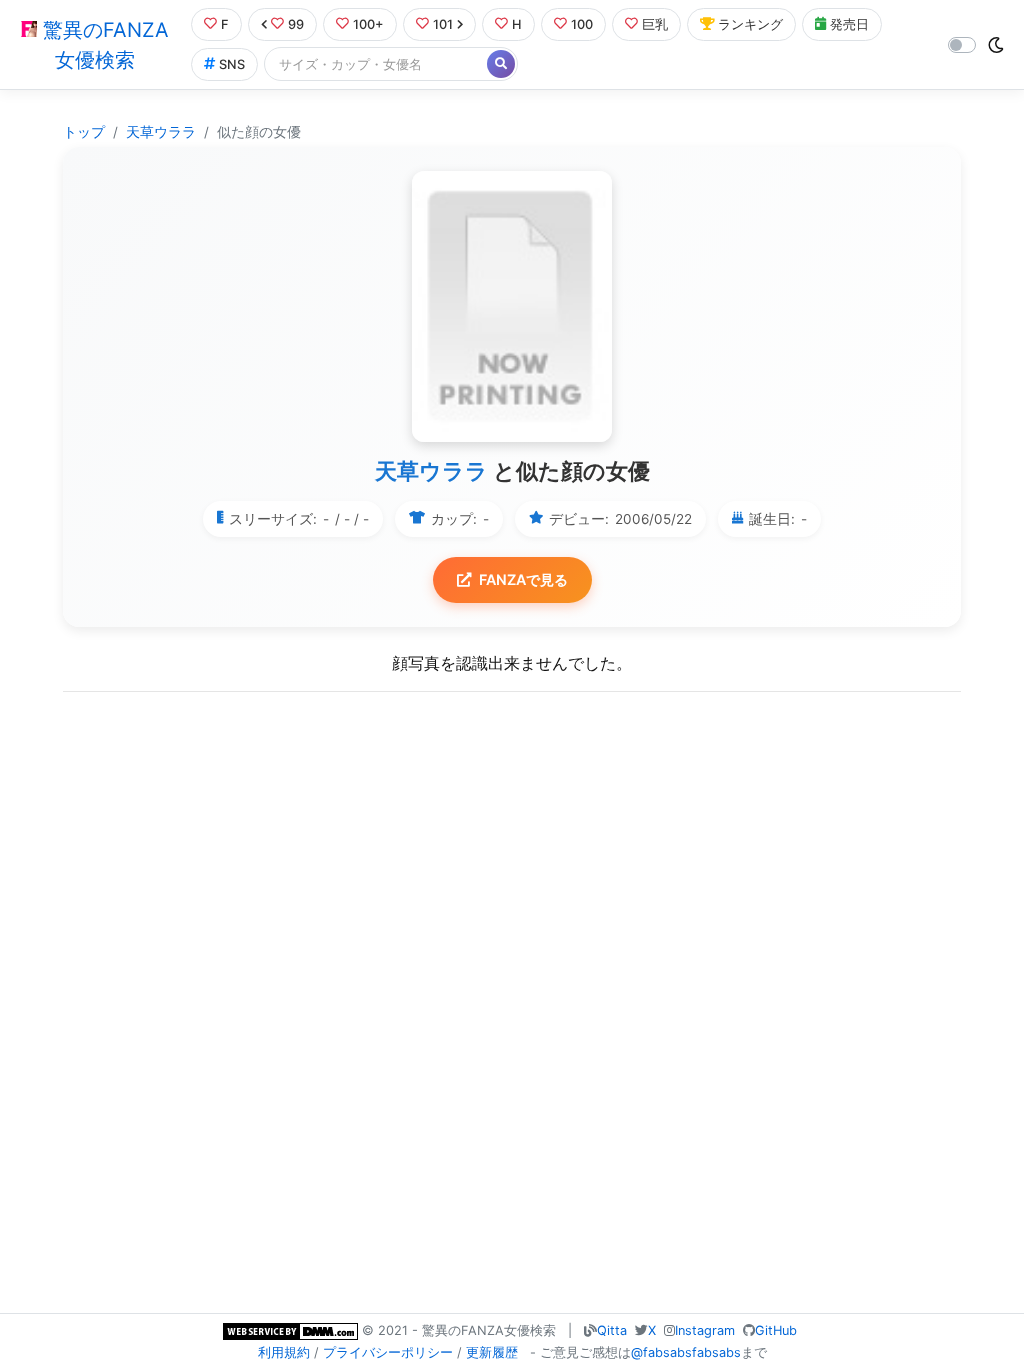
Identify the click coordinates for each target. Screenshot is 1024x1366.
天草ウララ (161, 132)
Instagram (705, 1330)
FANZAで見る (523, 579)
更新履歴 (492, 1352)
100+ (368, 24)
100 (582, 24)
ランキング (750, 24)
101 (443, 24)
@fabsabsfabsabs (686, 1352)
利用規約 (284, 1352)
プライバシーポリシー (388, 1352)
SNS (232, 64)
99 (296, 24)
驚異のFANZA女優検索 (103, 45)
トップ (84, 132)
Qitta (612, 1330)
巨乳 (655, 24)
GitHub (776, 1330)
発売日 (849, 24)
